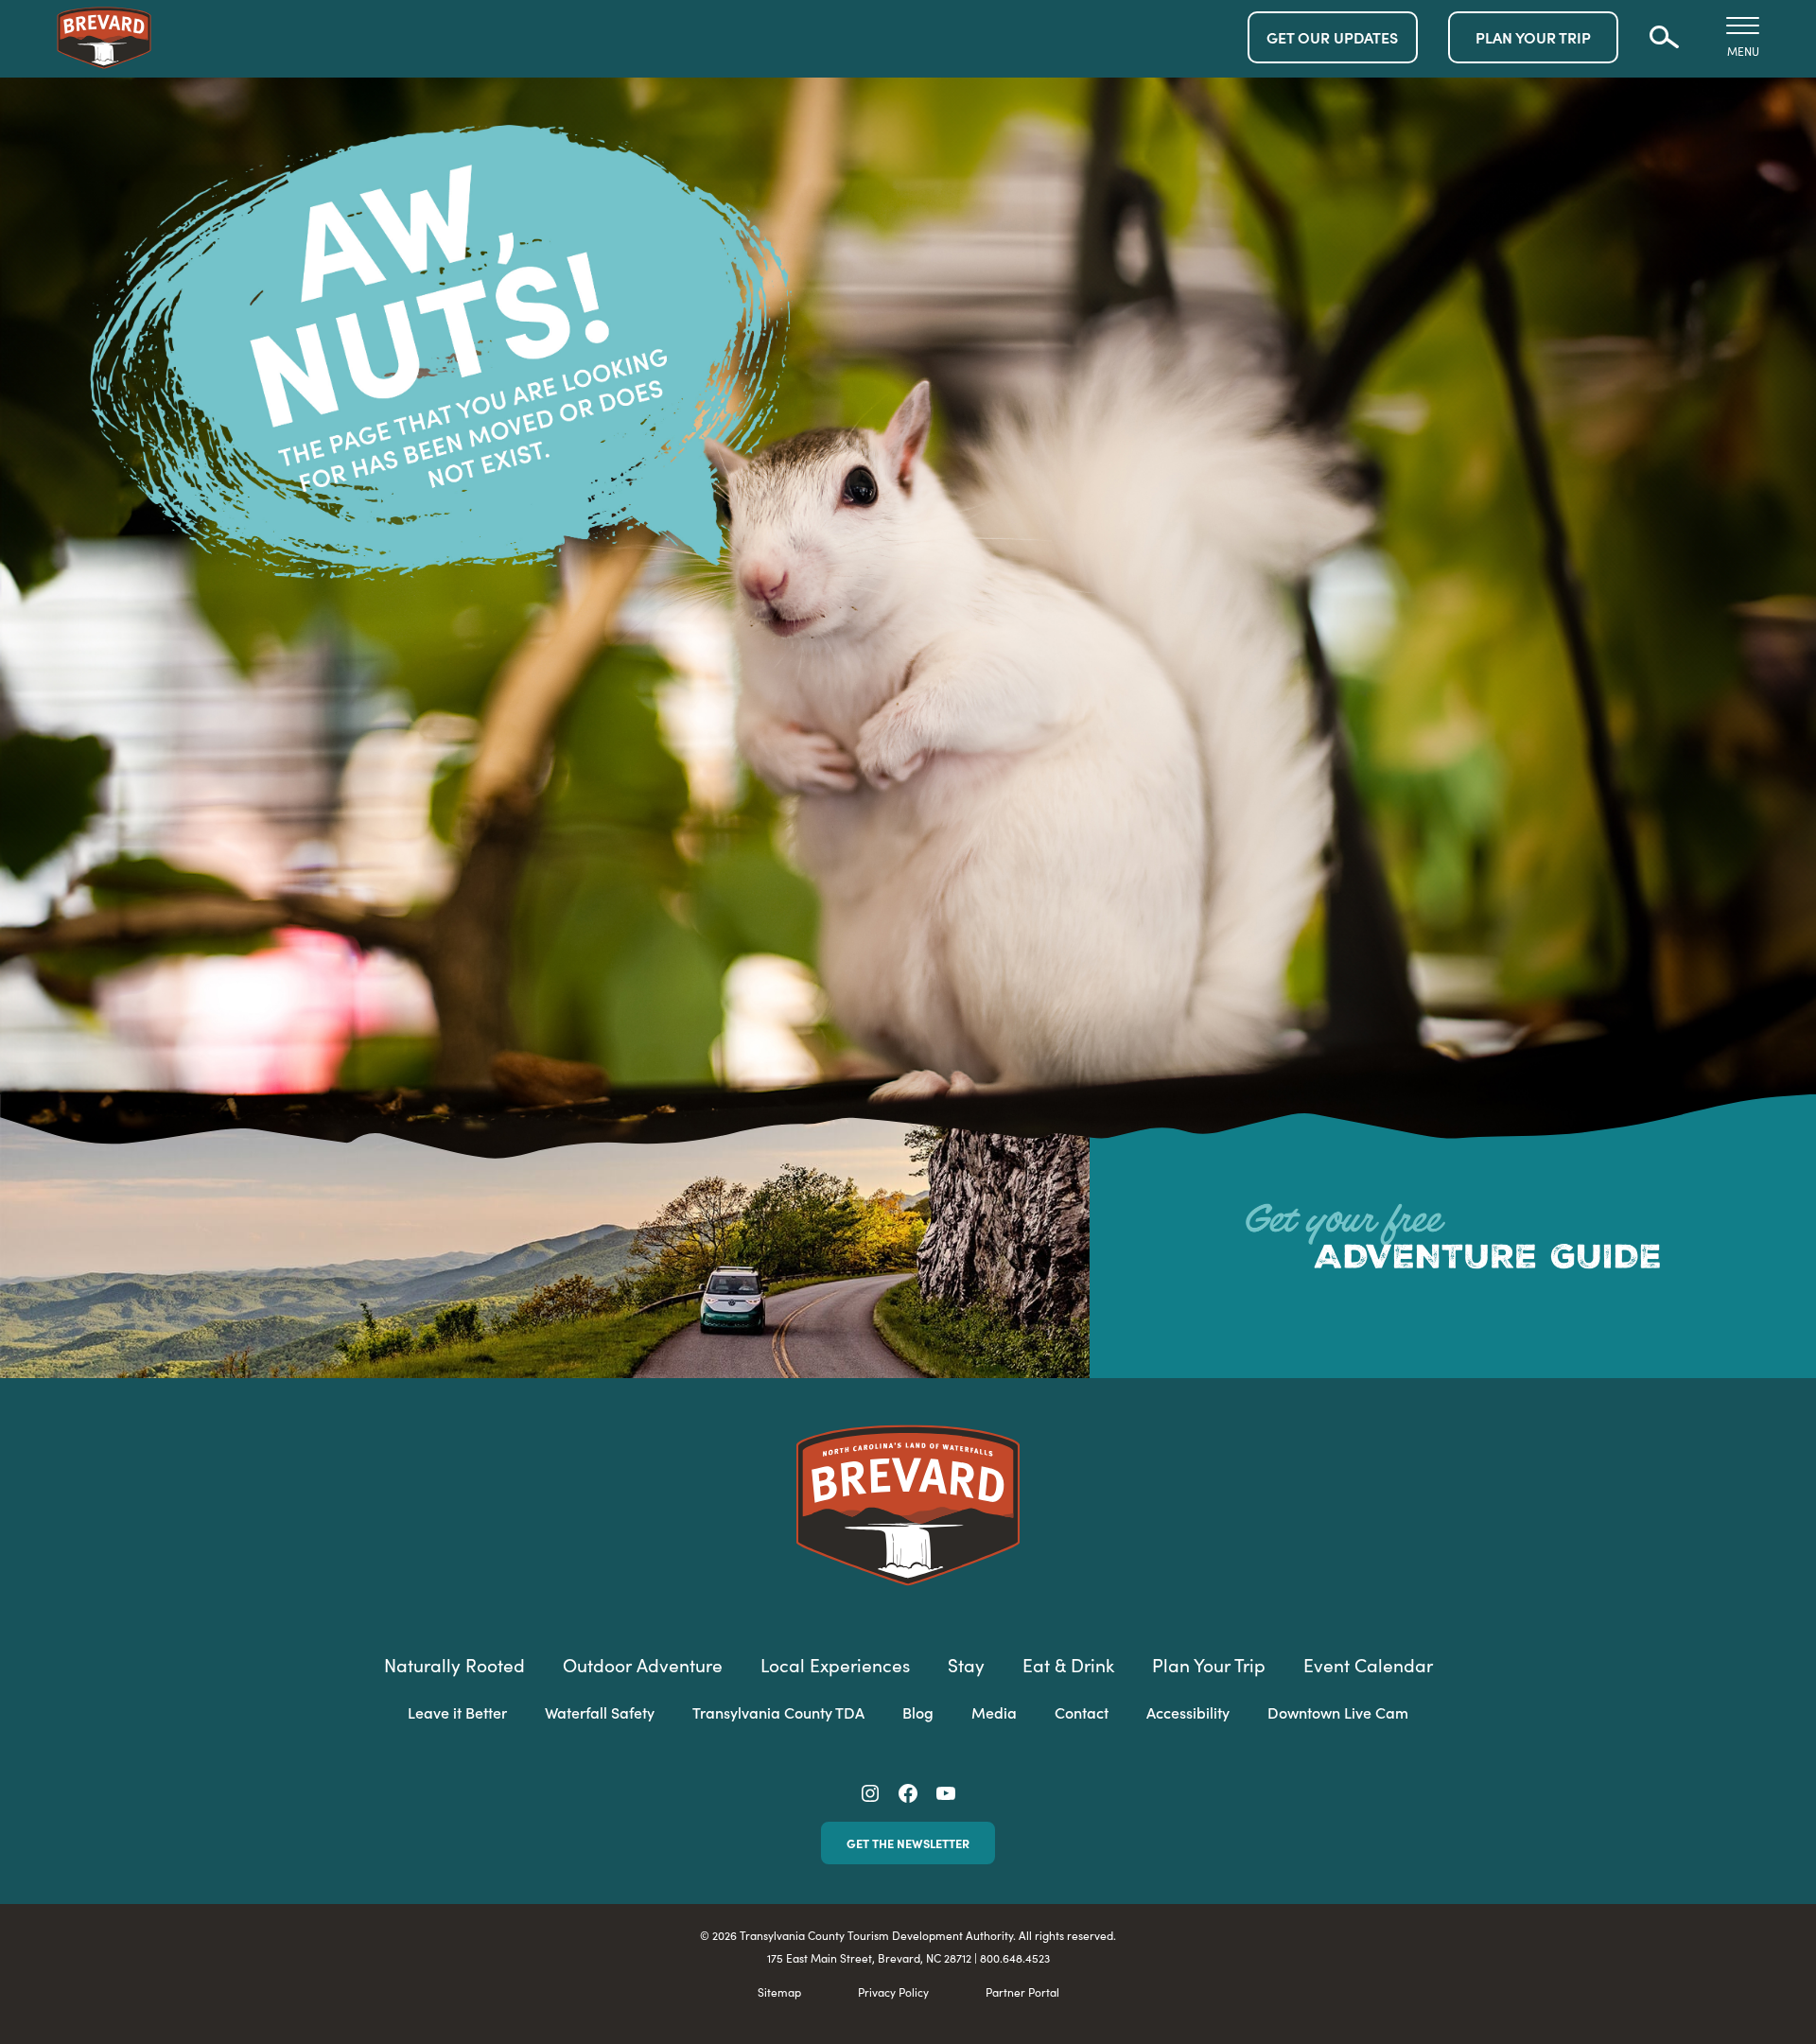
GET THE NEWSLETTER (908, 1843)
